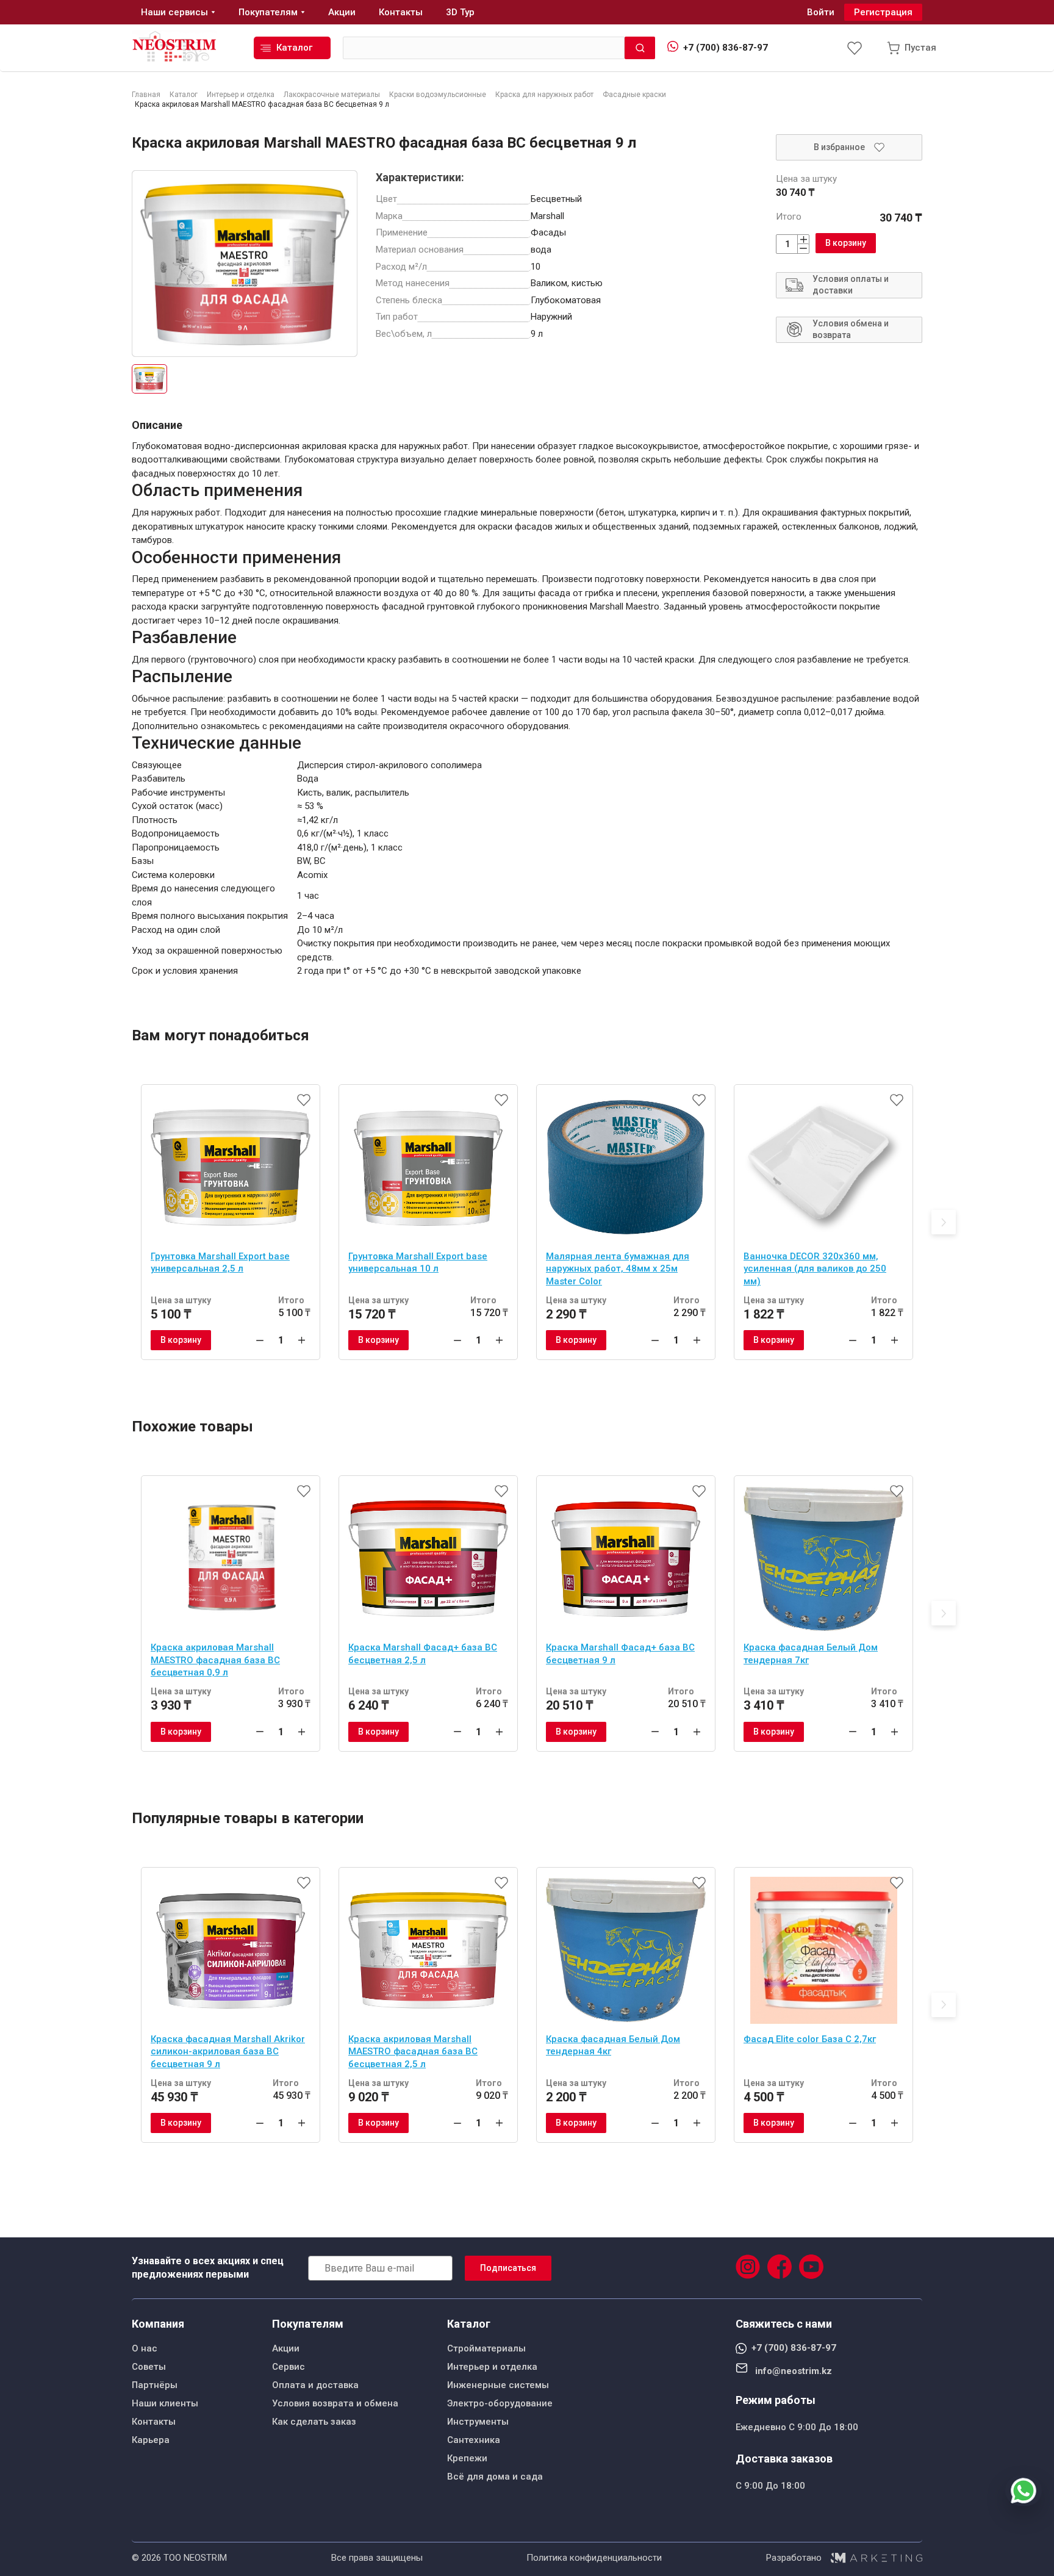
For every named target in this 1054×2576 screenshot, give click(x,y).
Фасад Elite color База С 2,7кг (810, 2039)
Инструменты (478, 2422)
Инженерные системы (498, 2385)
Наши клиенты (165, 2403)
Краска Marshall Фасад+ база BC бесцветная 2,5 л (423, 1654)
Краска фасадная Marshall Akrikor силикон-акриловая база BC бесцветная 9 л (228, 2052)
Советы (149, 2367)
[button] (944, 1222)
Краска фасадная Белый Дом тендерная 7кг (811, 1654)
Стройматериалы (486, 2348)
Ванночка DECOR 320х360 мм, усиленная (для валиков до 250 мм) (815, 1269)
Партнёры (155, 2385)
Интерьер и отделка (492, 2367)
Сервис (289, 2367)
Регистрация (883, 12)
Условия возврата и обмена (335, 2403)
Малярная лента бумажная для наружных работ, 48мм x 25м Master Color (618, 1269)
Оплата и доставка (315, 2385)
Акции (286, 2348)
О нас (145, 2348)
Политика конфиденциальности (594, 2558)
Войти (821, 12)
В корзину (846, 243)
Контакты (154, 2422)
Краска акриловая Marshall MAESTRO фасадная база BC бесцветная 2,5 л (413, 2052)
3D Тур (460, 12)
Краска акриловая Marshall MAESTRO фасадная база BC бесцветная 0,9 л (215, 1660)
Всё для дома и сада (495, 2477)
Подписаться (508, 2268)
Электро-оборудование (500, 2403)
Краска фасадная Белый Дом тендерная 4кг (613, 2045)
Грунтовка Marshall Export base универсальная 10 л (418, 1263)
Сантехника (474, 2440)
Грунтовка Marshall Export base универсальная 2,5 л (220, 1263)
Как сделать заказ (314, 2422)
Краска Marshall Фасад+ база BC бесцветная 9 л (620, 1654)
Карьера (151, 2440)
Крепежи (467, 2458)
